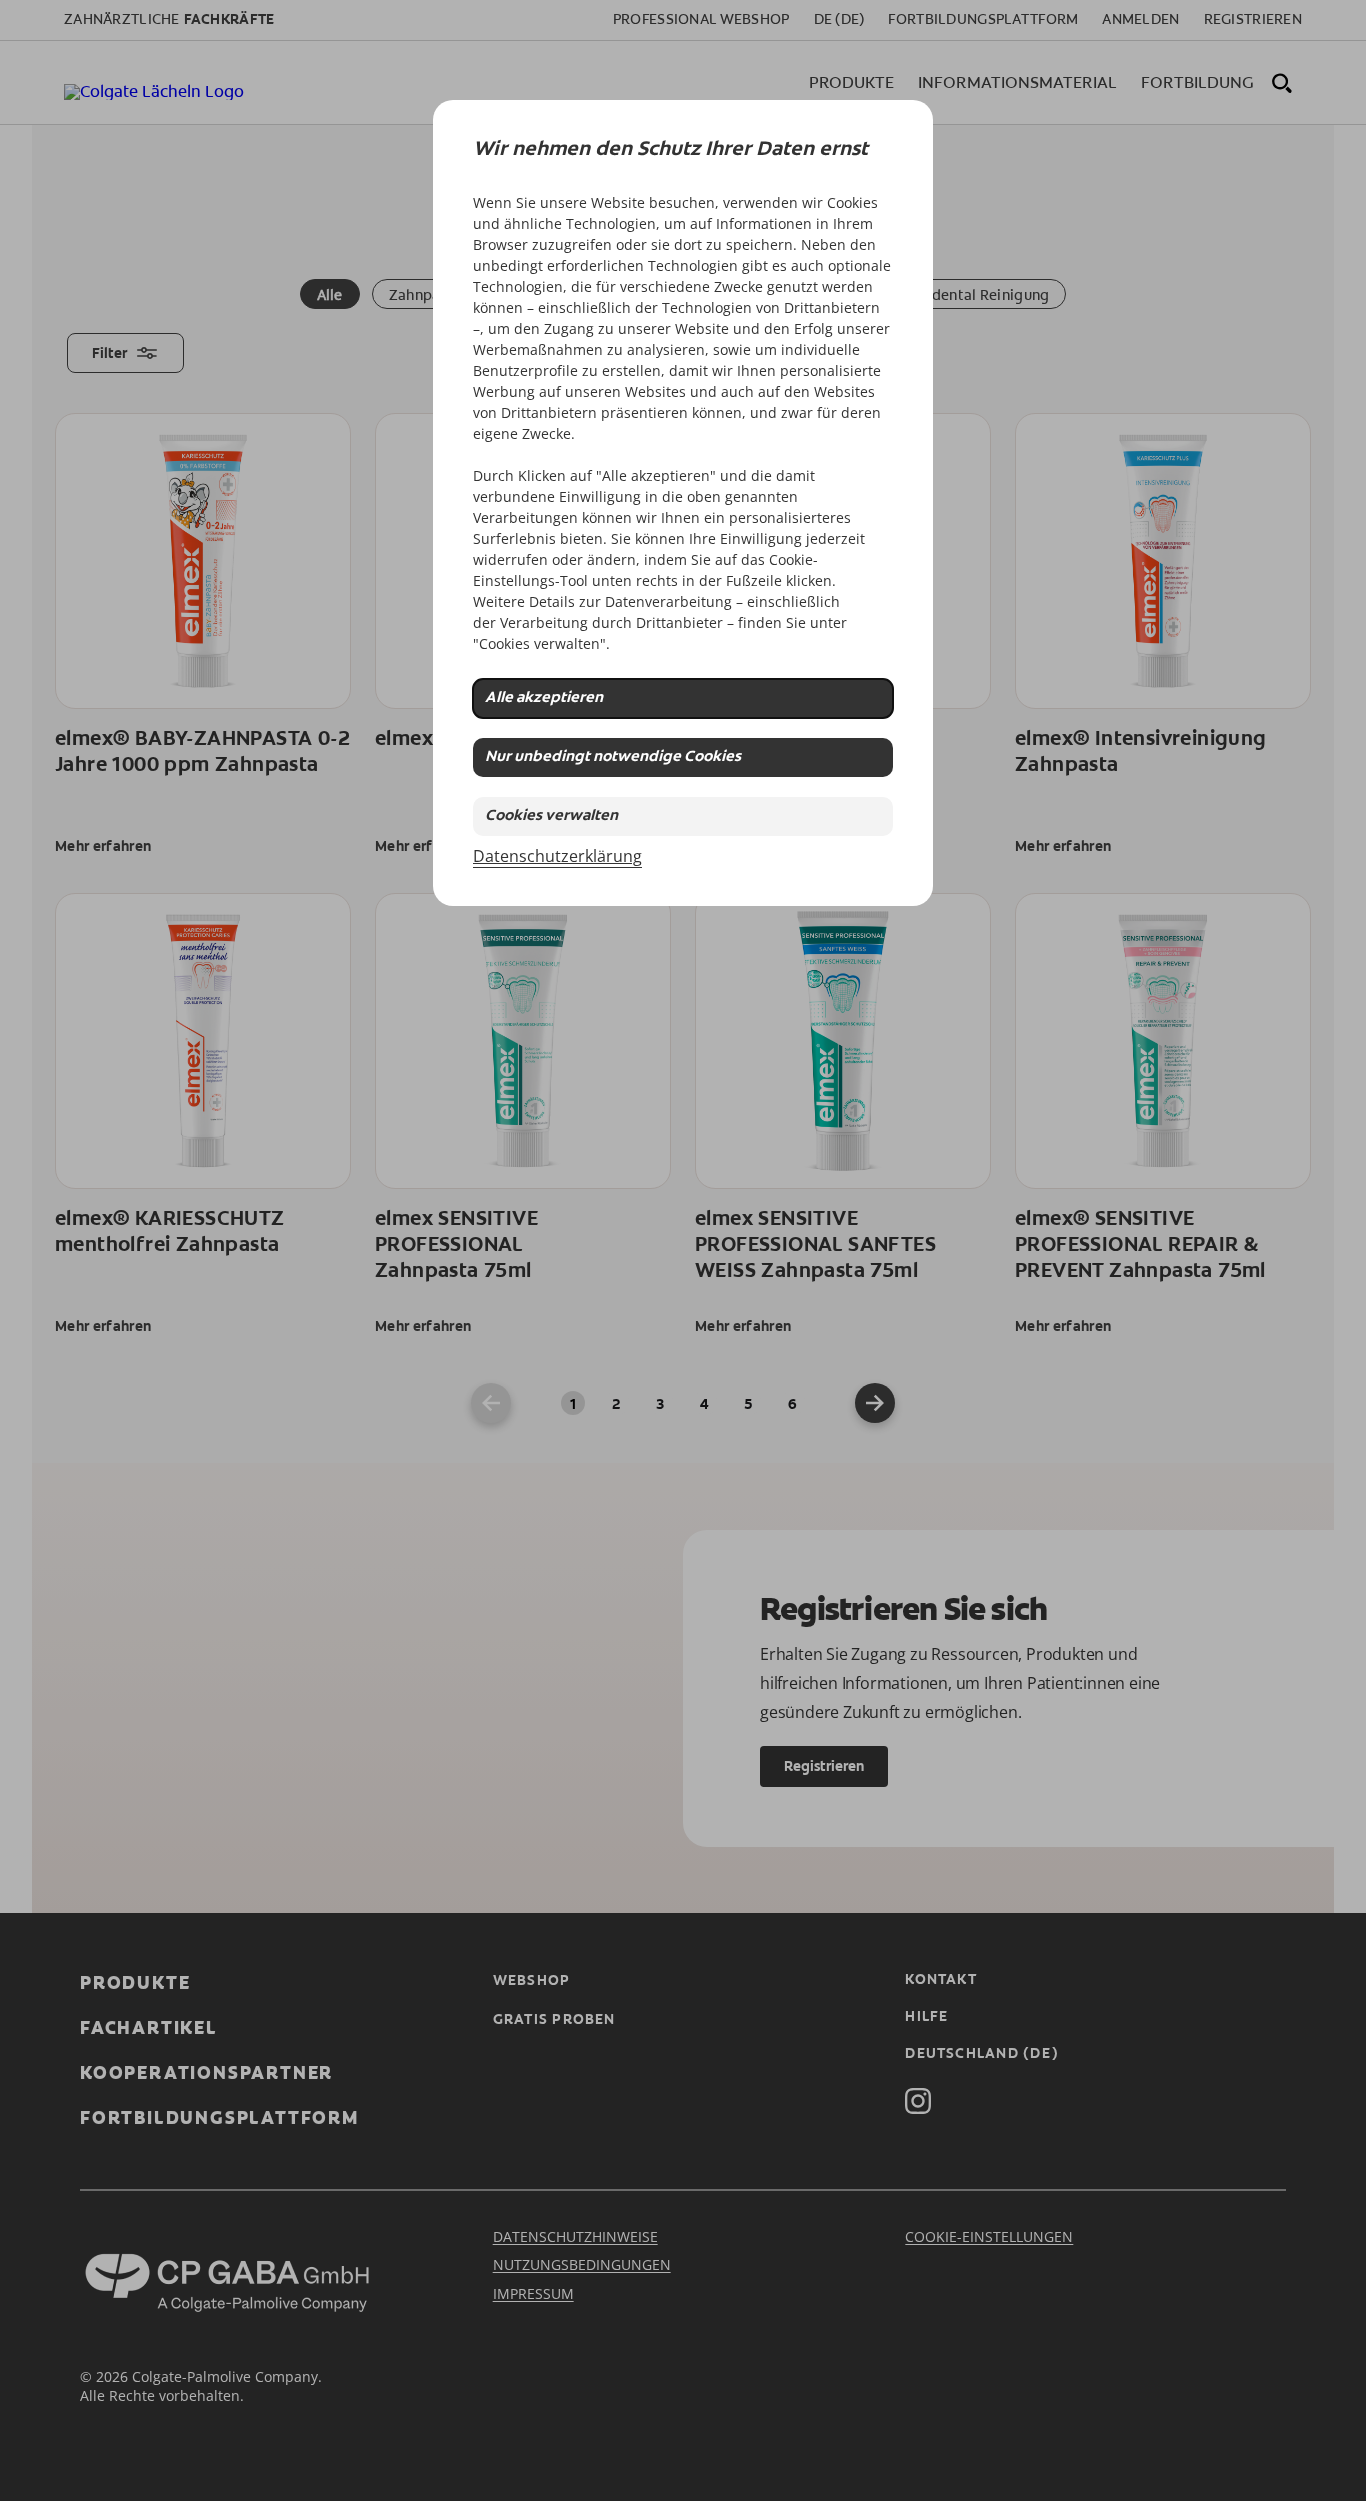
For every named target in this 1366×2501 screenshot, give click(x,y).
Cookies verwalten (551, 816)
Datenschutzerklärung (557, 856)
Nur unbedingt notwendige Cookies (613, 757)
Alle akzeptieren (544, 698)
